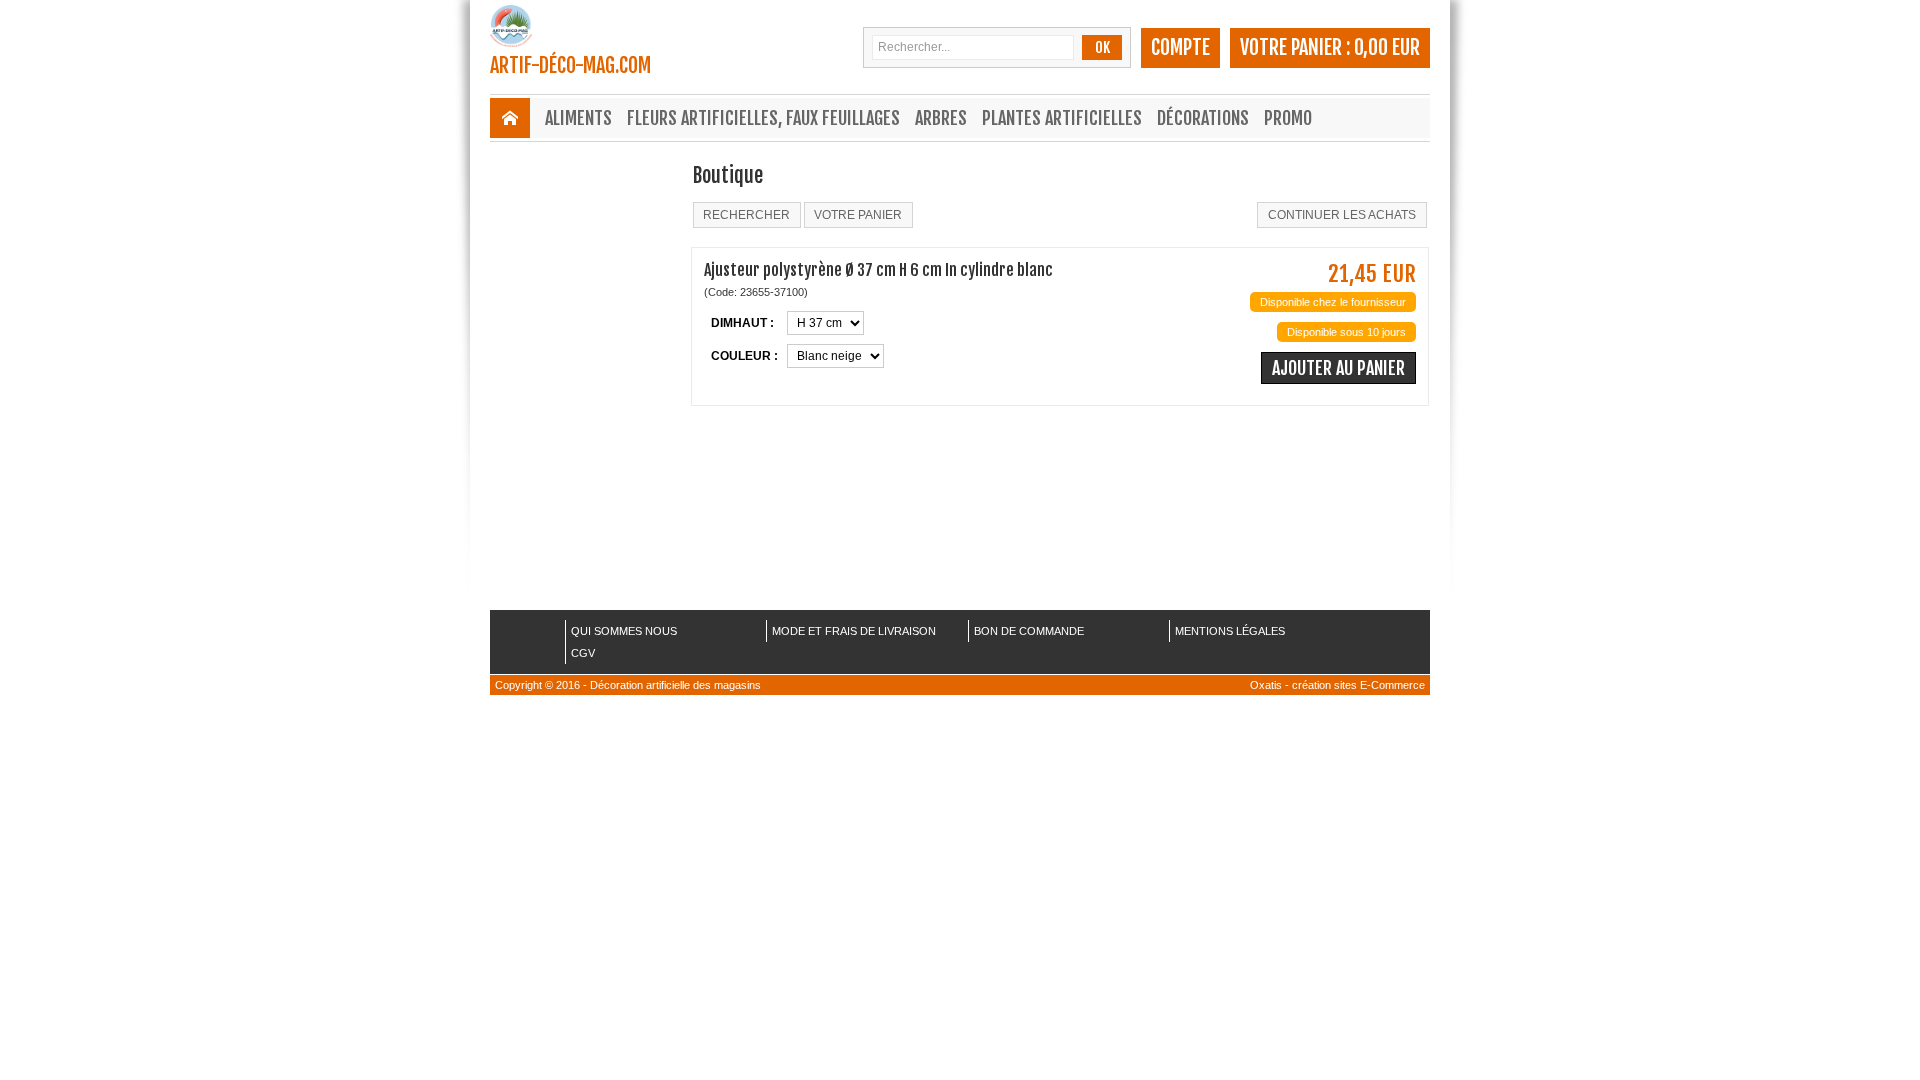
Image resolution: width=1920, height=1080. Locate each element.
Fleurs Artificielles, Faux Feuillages (763, 118)
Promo (1288, 118)
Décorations (1203, 118)
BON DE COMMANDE (1029, 631)
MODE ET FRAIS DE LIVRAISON (854, 631)
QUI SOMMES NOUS (624, 631)
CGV (583, 653)
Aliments (578, 118)
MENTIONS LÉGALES (1230, 631)
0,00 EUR (1387, 47)
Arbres (941, 118)
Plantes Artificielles (1062, 118)
